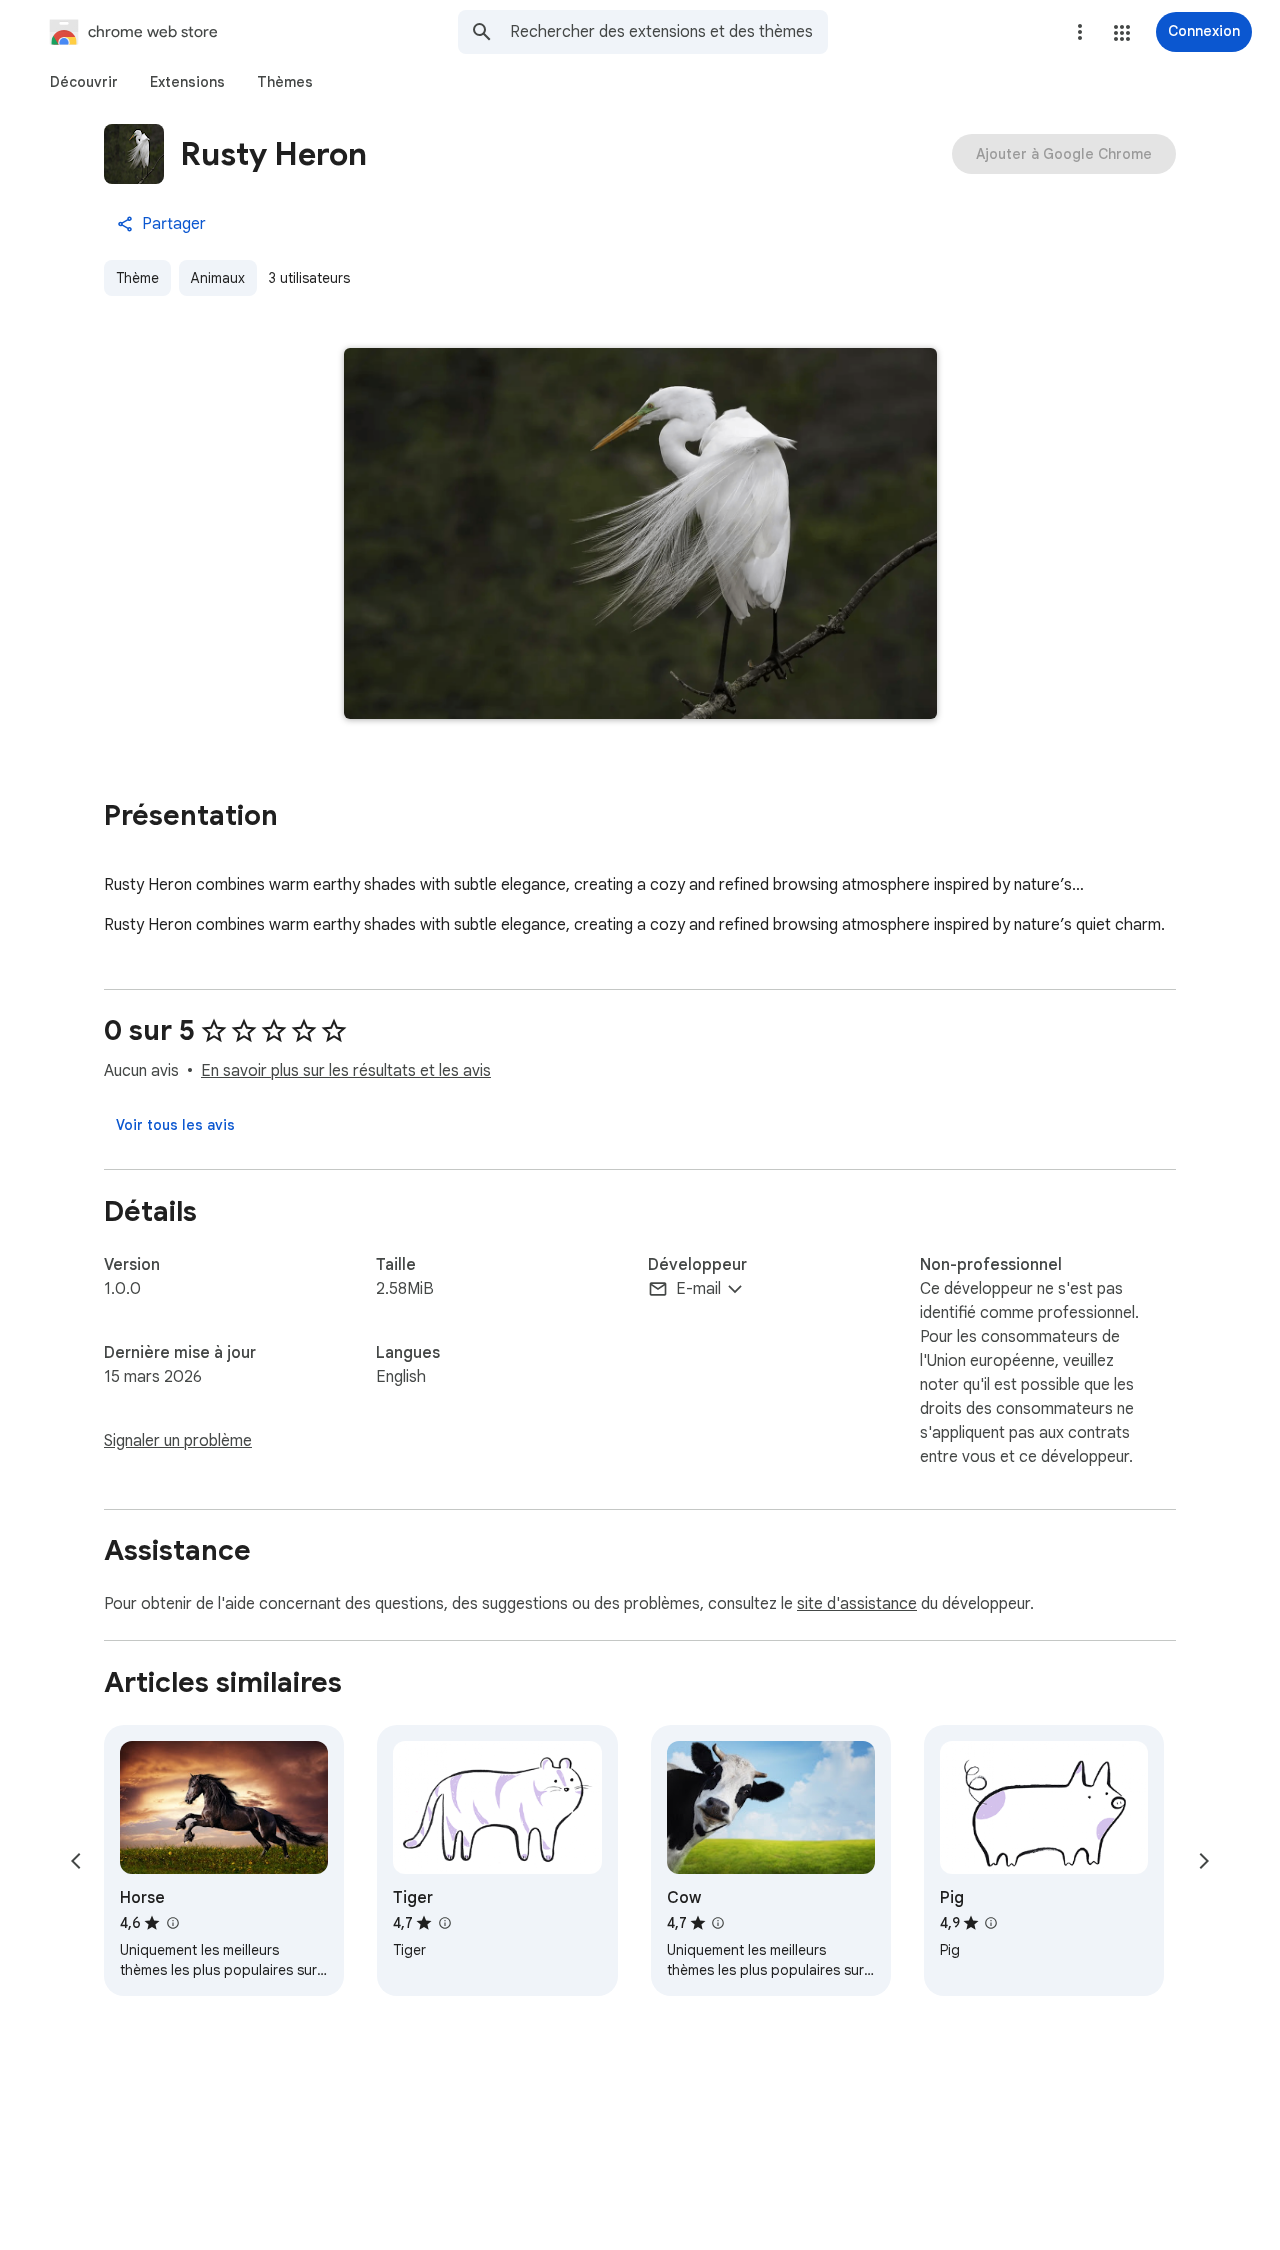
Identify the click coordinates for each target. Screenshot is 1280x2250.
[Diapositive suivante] (1204, 1861)
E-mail (698, 1289)
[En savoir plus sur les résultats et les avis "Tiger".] (444, 1923)
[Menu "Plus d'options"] (1080, 32)
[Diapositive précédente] (76, 1861)
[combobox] (669, 32)
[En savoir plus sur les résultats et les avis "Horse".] (172, 1923)
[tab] (84, 82)
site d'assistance (857, 1604)
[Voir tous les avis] (175, 1125)
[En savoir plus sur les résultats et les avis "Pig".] (991, 1923)
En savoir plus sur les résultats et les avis (346, 1071)
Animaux (218, 278)
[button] (1122, 33)
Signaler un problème (178, 1441)
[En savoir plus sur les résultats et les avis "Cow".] (718, 1923)
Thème (137, 278)
